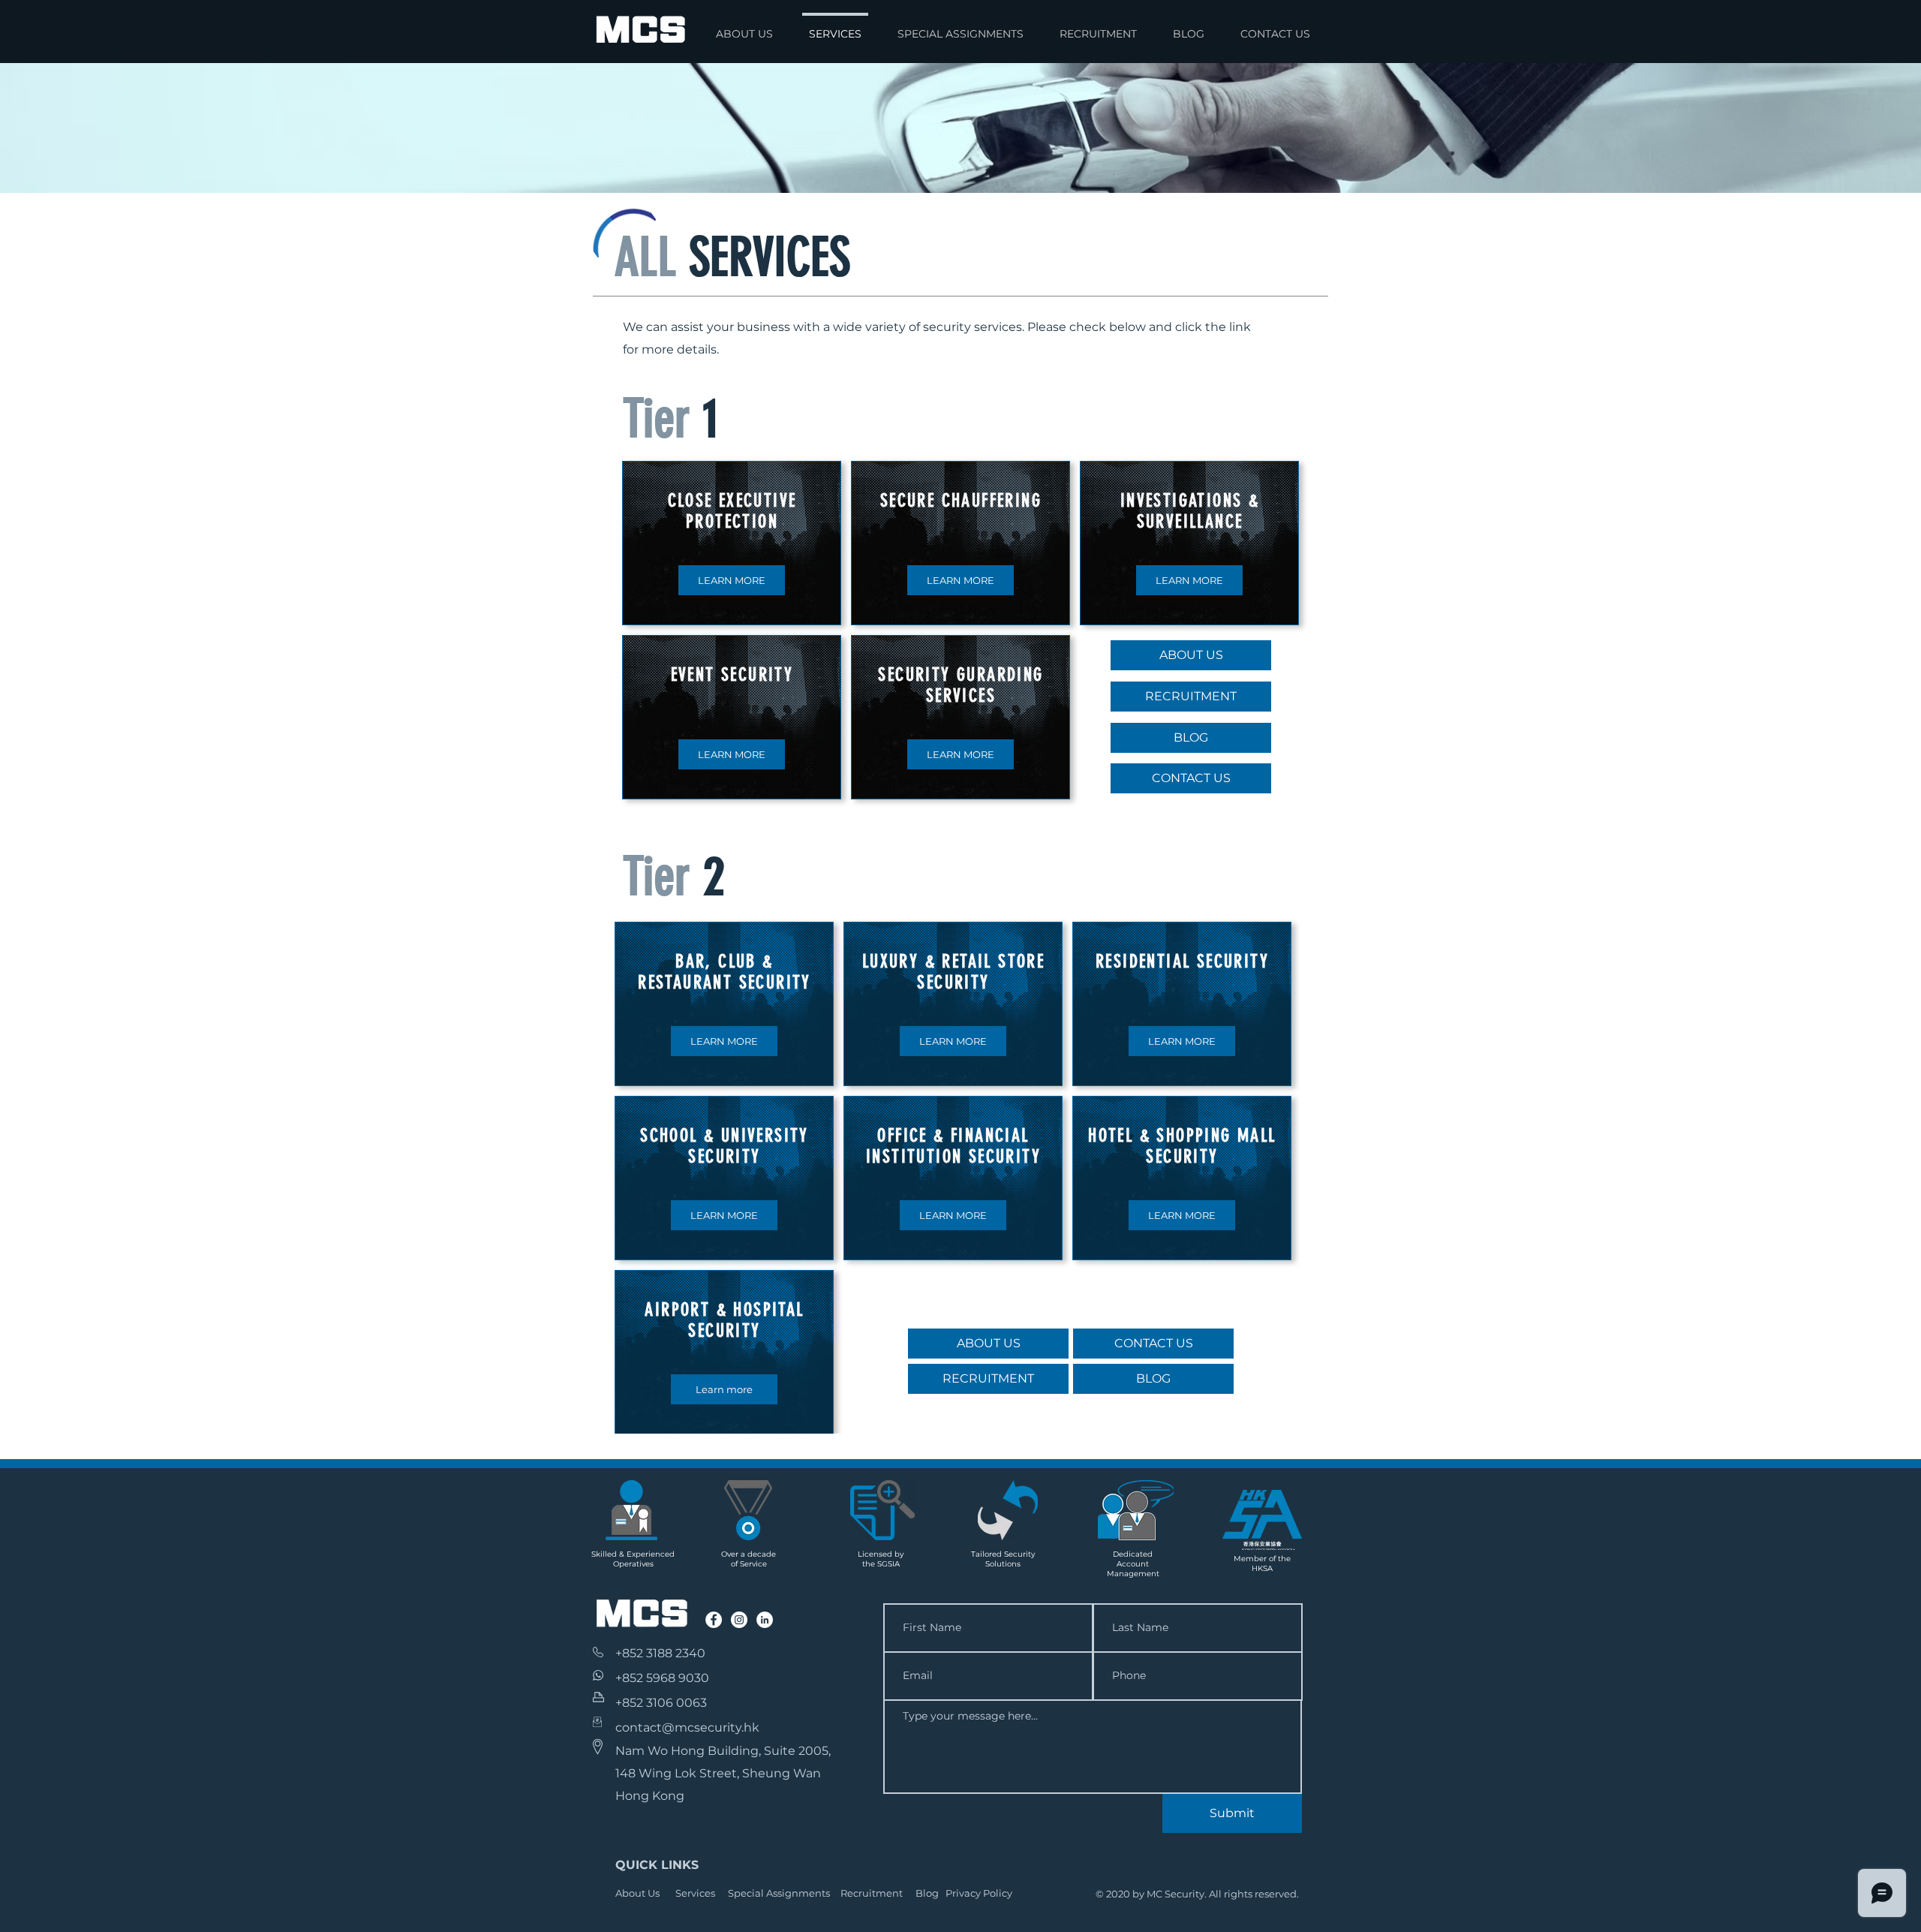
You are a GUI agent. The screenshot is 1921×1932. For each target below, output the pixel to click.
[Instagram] (739, 1620)
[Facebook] (714, 1620)
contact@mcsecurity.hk (687, 1727)
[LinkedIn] (765, 1620)
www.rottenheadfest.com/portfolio (1197, 1907)
